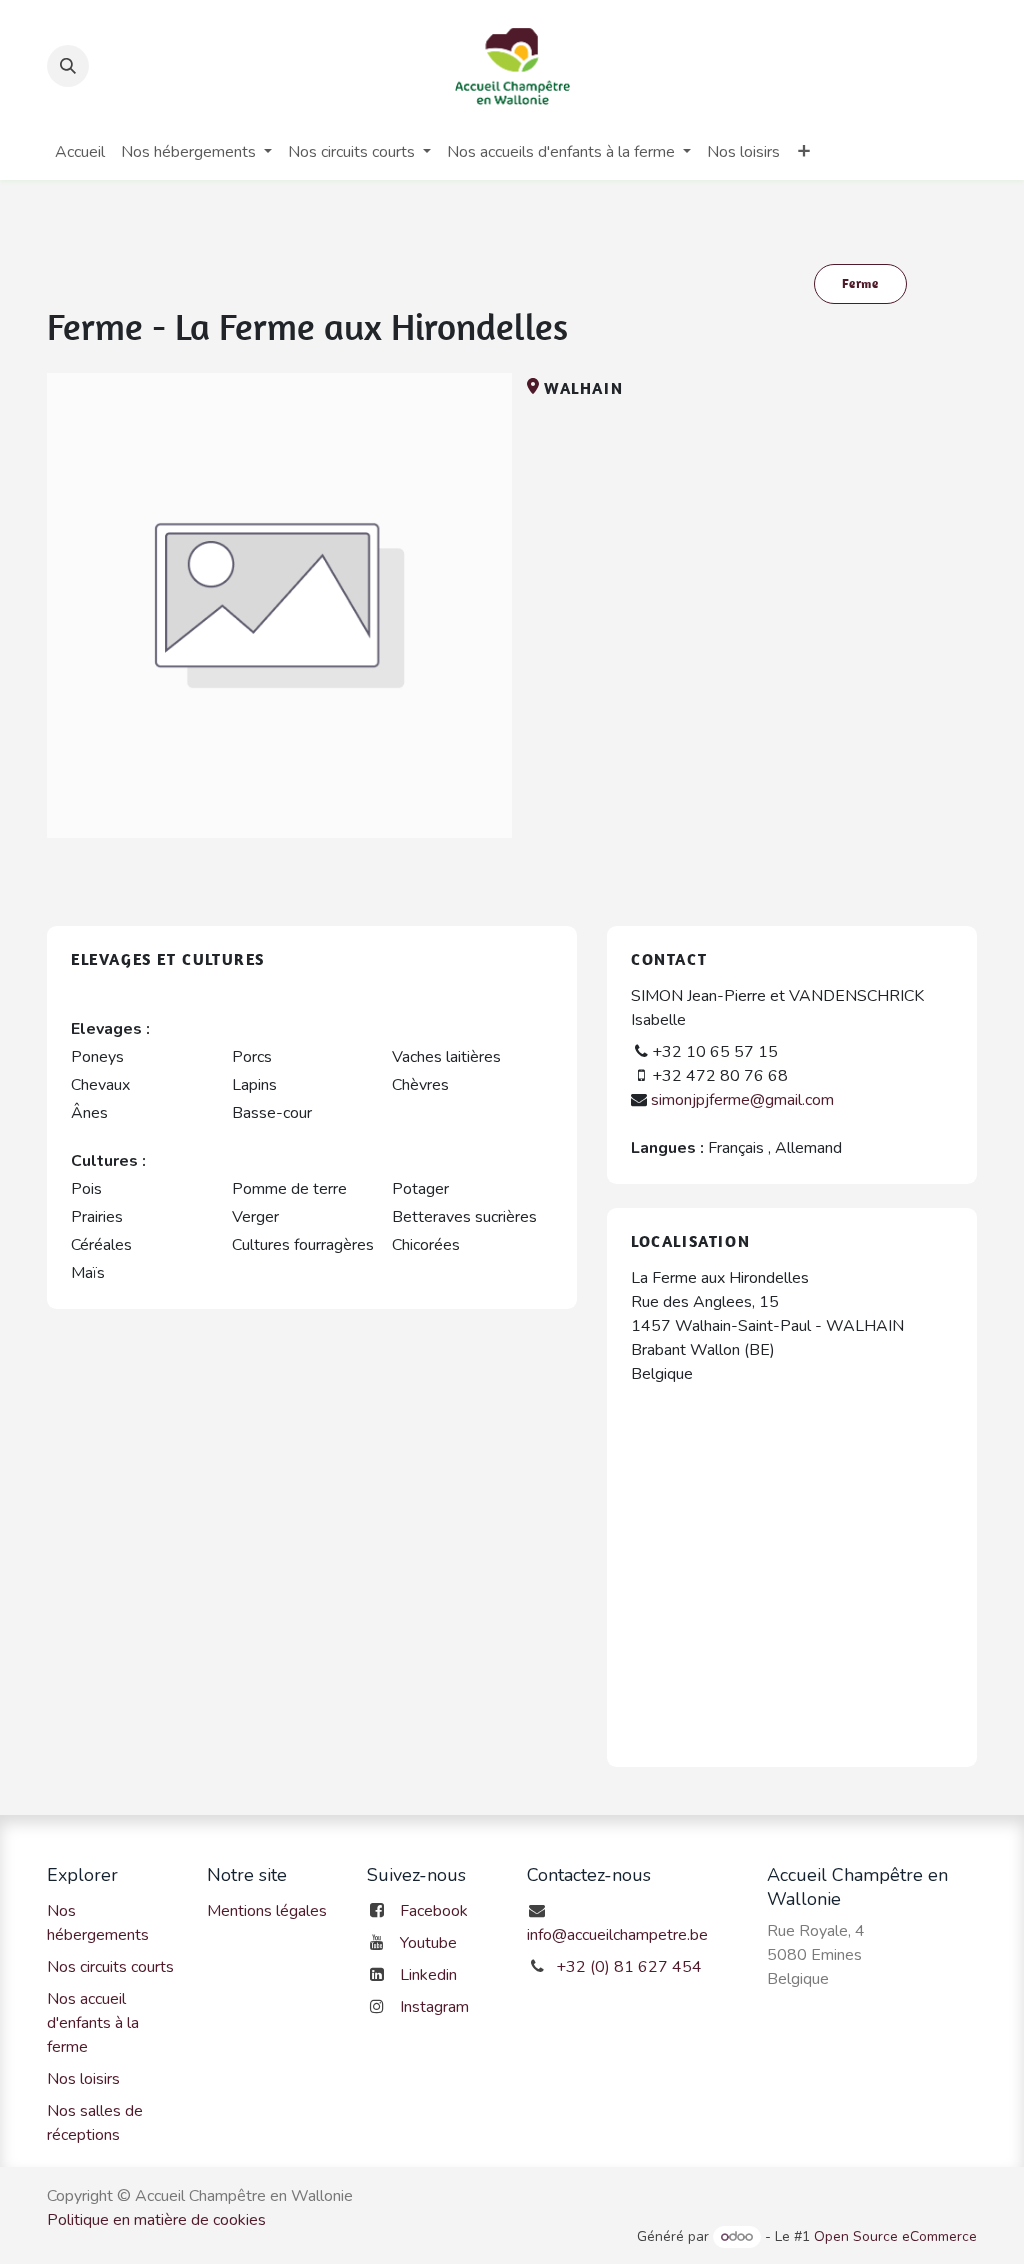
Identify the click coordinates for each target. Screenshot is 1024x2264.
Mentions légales (267, 1911)
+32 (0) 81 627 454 (629, 1967)
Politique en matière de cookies (156, 2220)
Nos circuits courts (110, 1967)
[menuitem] (80, 152)
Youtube (428, 1943)
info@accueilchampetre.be (617, 1935)
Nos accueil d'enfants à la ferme (93, 2023)
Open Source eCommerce (895, 2236)
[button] (68, 66)
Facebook (434, 1911)
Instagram (434, 2007)
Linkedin (428, 1975)
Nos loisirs (83, 2079)
